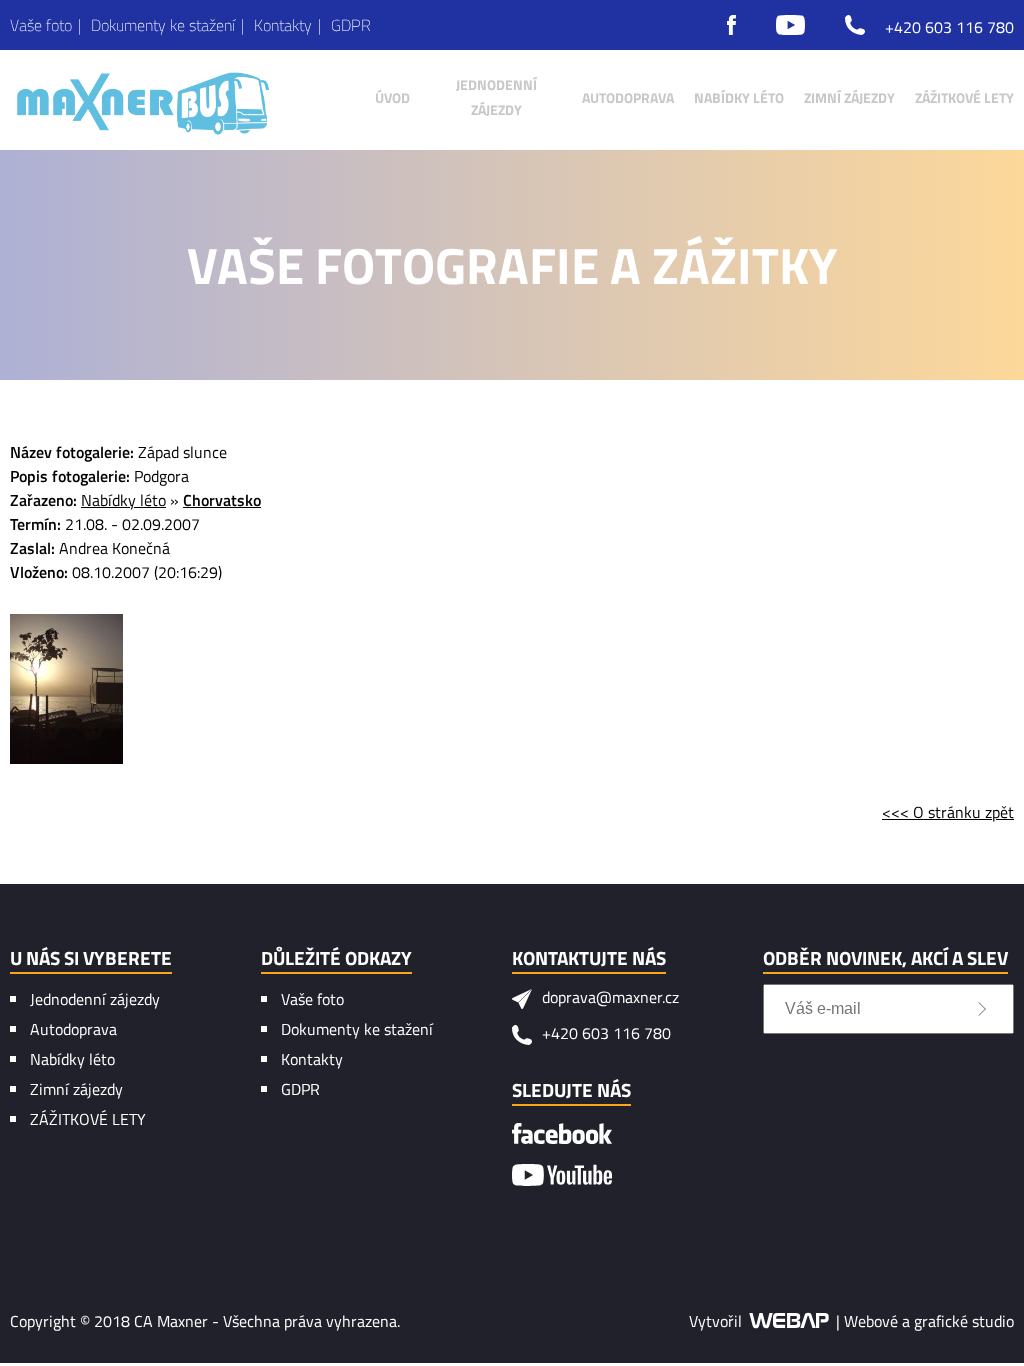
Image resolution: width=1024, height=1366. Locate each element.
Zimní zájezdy (76, 1089)
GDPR (300, 1089)
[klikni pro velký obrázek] (66, 689)
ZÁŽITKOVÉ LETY (88, 1119)
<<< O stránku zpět (948, 812)
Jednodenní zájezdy (95, 999)
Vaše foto (312, 999)
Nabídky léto (123, 500)
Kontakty (312, 1059)
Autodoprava (73, 1029)
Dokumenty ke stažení (357, 1029)
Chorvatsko (222, 500)
